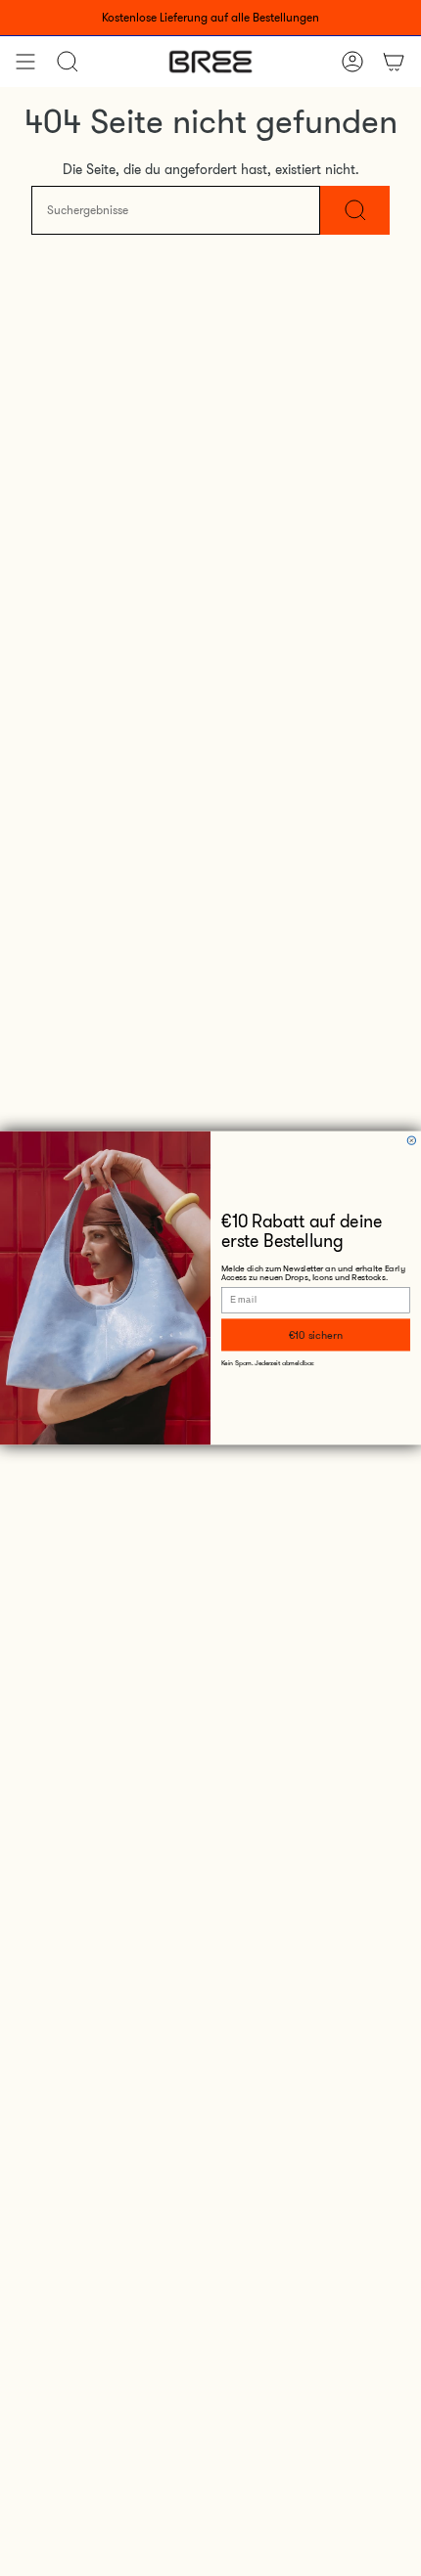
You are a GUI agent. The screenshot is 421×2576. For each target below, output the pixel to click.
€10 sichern (316, 1334)
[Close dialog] (411, 1140)
